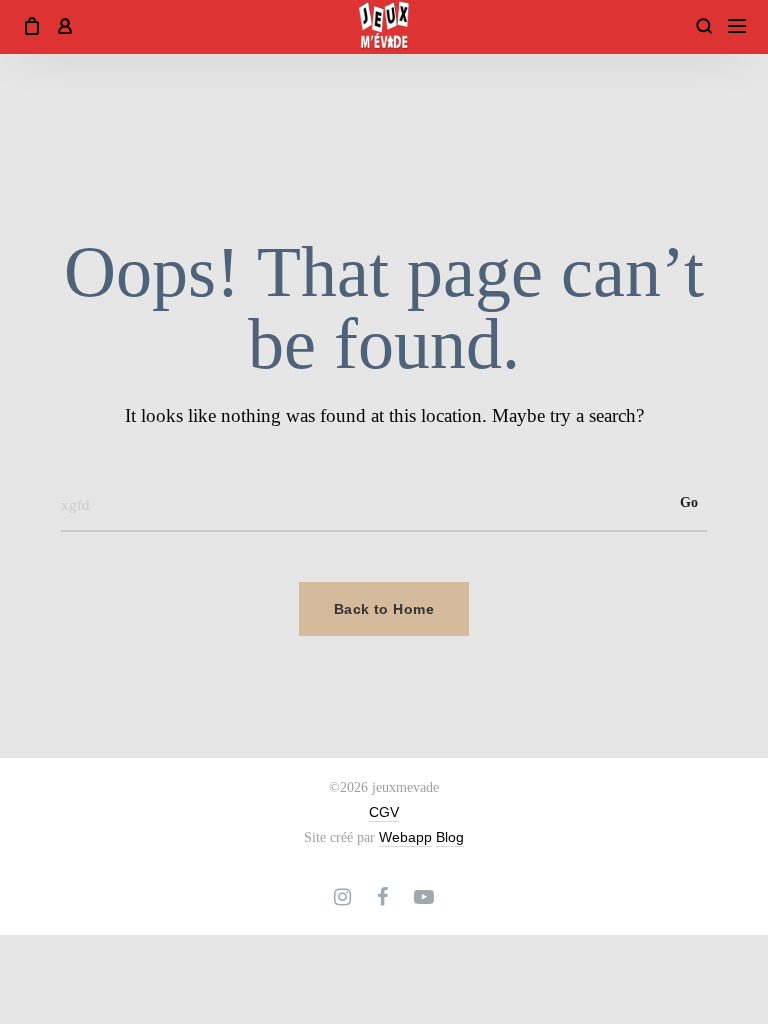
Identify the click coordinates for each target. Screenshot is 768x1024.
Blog (450, 837)
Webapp (405, 837)
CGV (384, 812)
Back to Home (384, 609)
